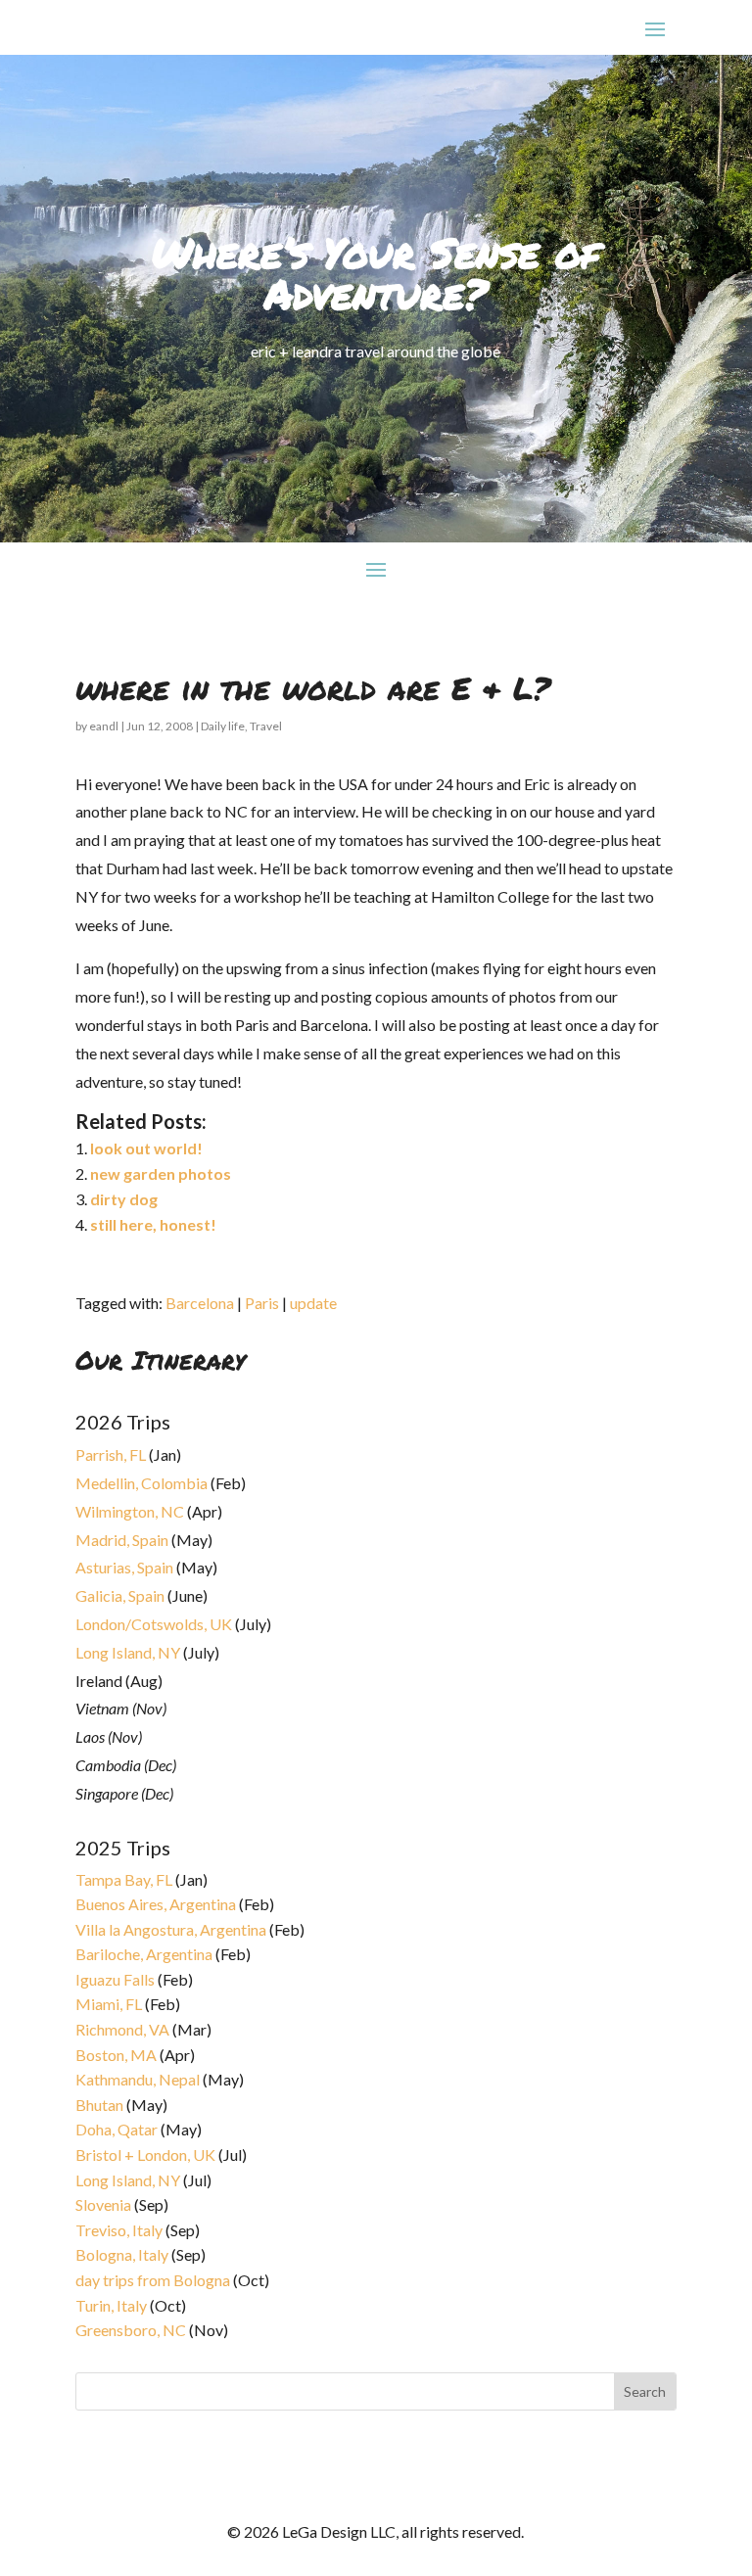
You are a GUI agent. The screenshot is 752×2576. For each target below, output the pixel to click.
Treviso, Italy (119, 2230)
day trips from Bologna (153, 2280)
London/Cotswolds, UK (154, 1624)
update (313, 1303)
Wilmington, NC (130, 1511)
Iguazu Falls (115, 1979)
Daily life (223, 726)
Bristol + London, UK (145, 2154)
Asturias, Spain (124, 1567)
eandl (104, 726)
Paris (262, 1303)
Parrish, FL (111, 1454)
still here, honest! (153, 1224)
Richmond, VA (122, 2029)
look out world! (146, 1148)
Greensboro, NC (131, 2330)
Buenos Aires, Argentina (156, 1904)
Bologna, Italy (122, 2254)
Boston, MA (116, 2055)
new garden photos (161, 1173)
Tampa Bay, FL (124, 1879)
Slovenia (103, 2204)
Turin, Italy (111, 2305)
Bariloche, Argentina (144, 1954)
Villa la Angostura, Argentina (171, 1929)
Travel (266, 726)
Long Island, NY (128, 1652)
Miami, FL (109, 2004)
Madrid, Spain (122, 1540)
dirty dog (124, 1199)
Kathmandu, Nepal (138, 2079)
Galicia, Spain (120, 1595)
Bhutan (99, 2105)
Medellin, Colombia (141, 1483)
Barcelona (200, 1303)
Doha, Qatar (117, 2129)
